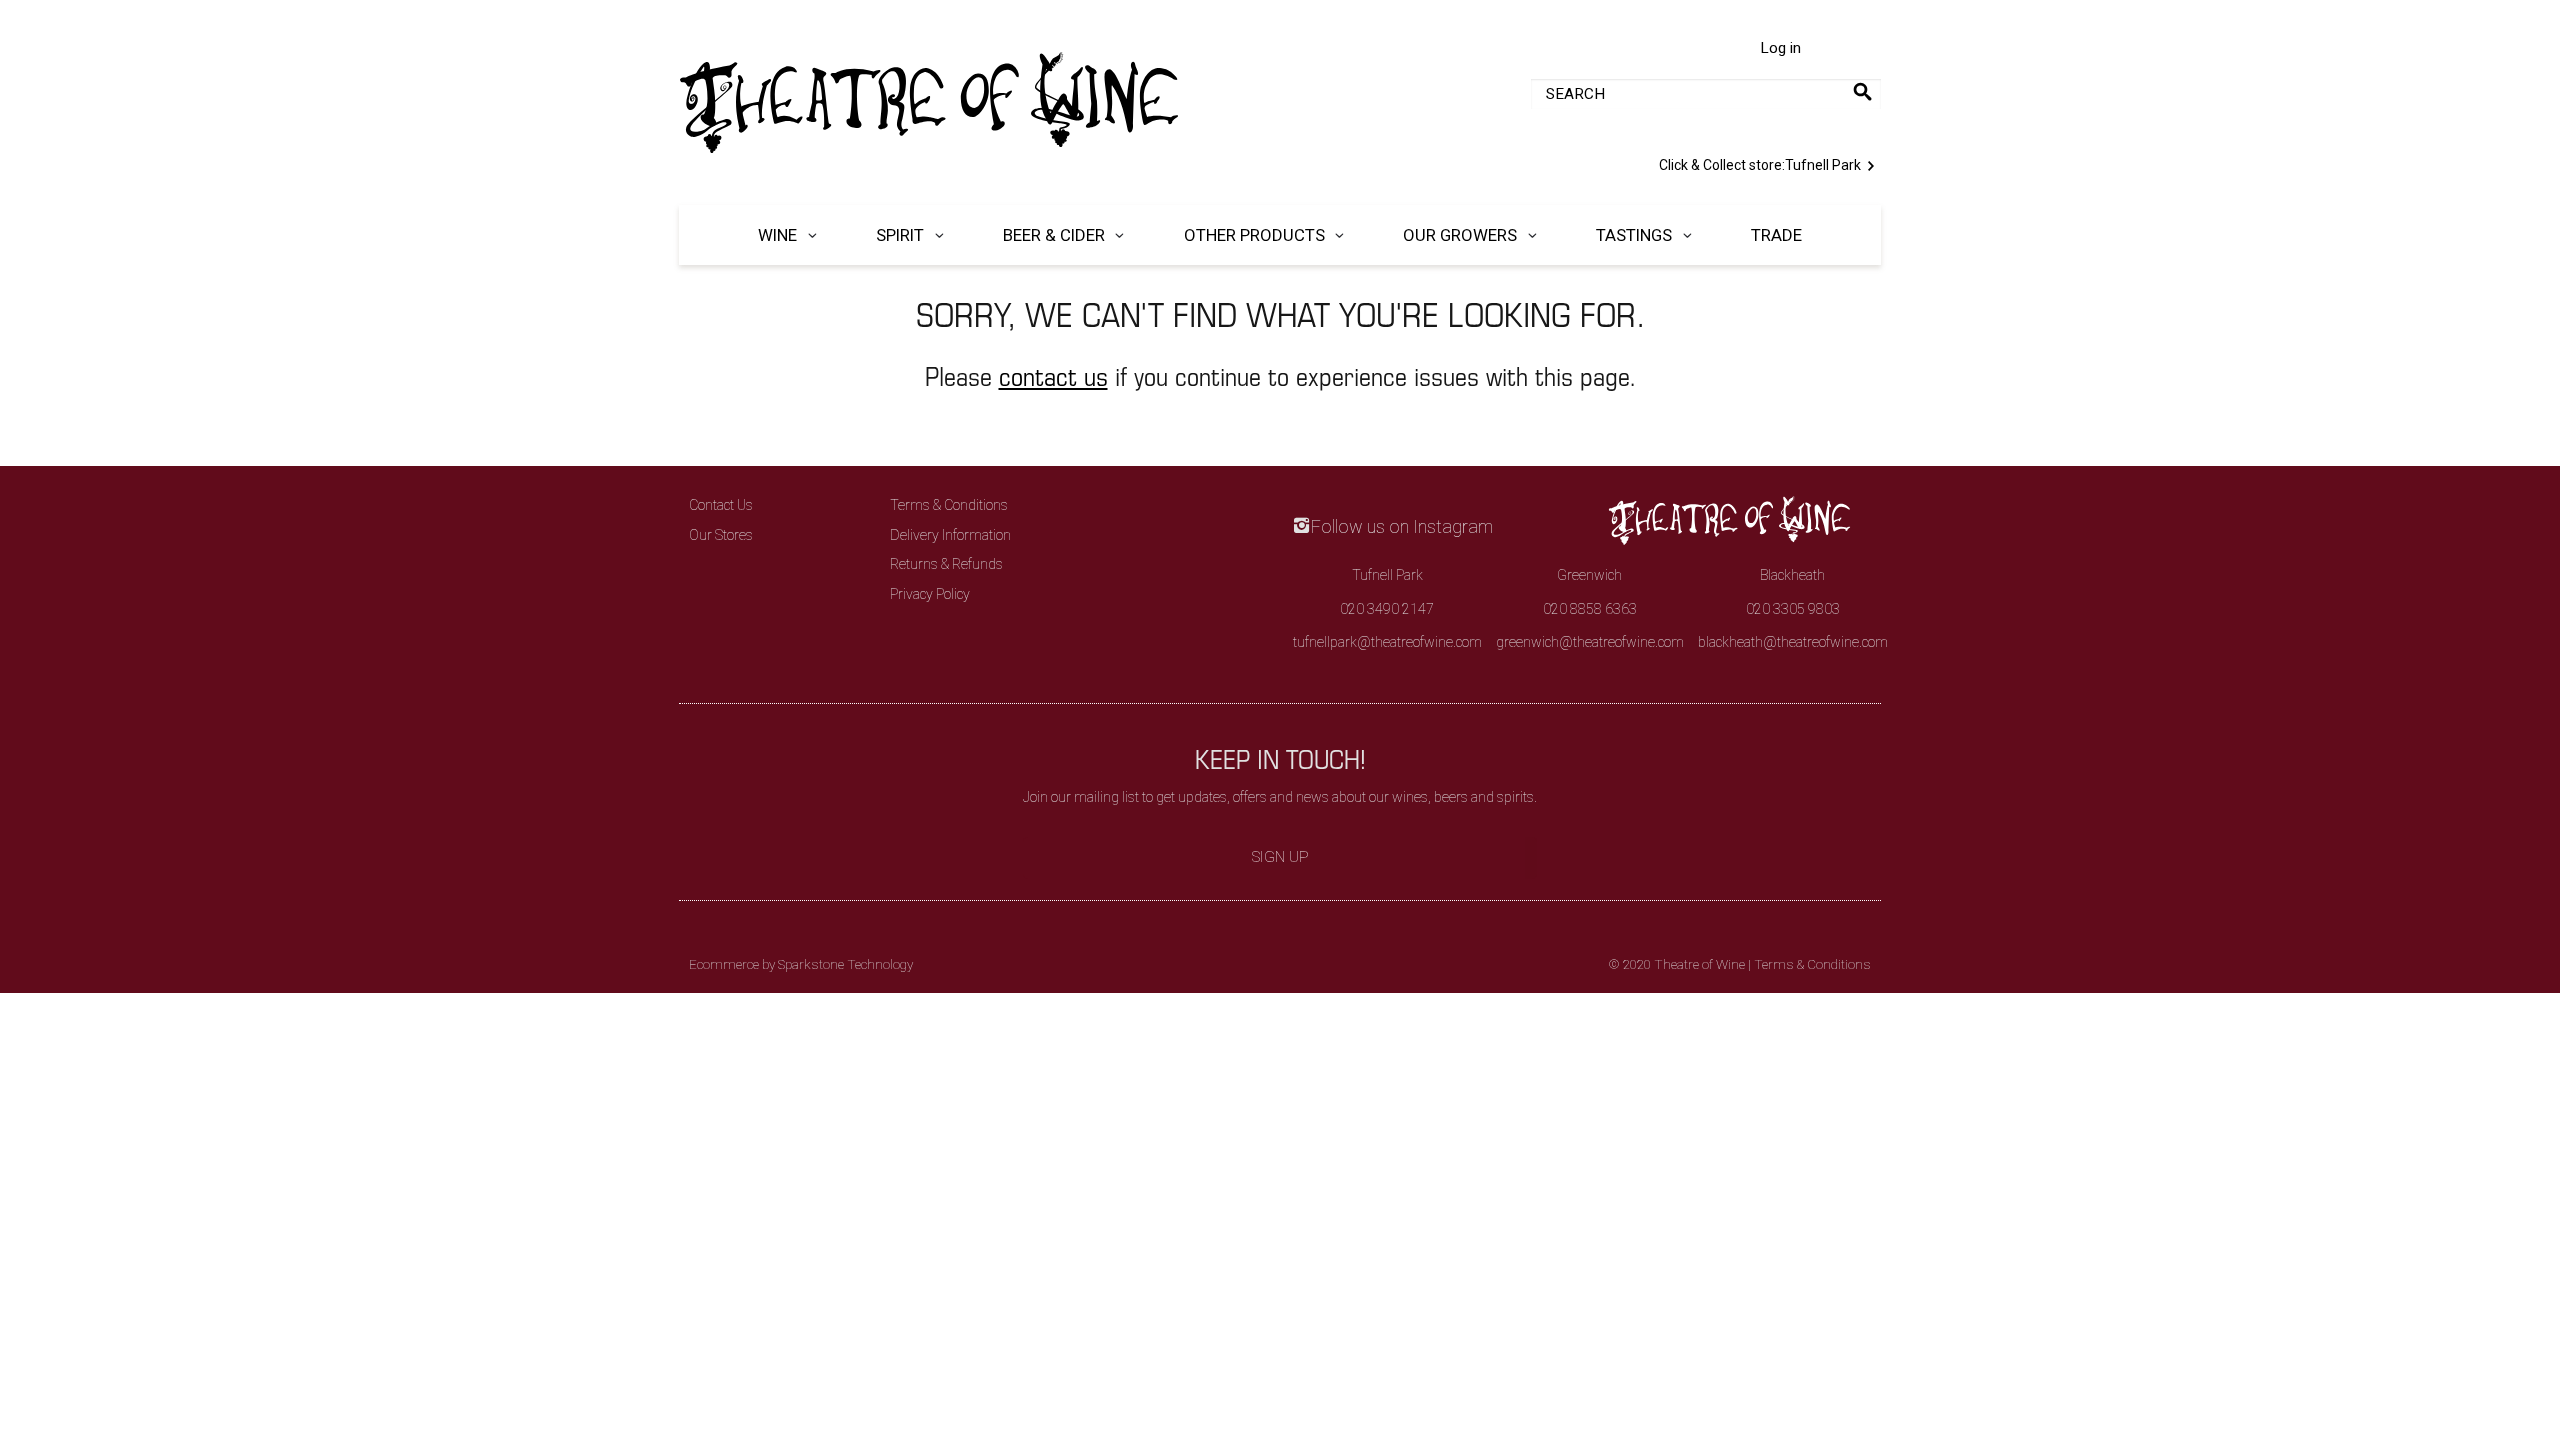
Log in (1780, 48)
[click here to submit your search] (1862, 91)
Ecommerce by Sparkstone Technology (801, 964)
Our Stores (721, 535)
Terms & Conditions (949, 505)
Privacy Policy (930, 594)
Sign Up (1280, 857)
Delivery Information (950, 535)
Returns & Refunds (946, 564)
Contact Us (721, 505)
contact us (1053, 375)
